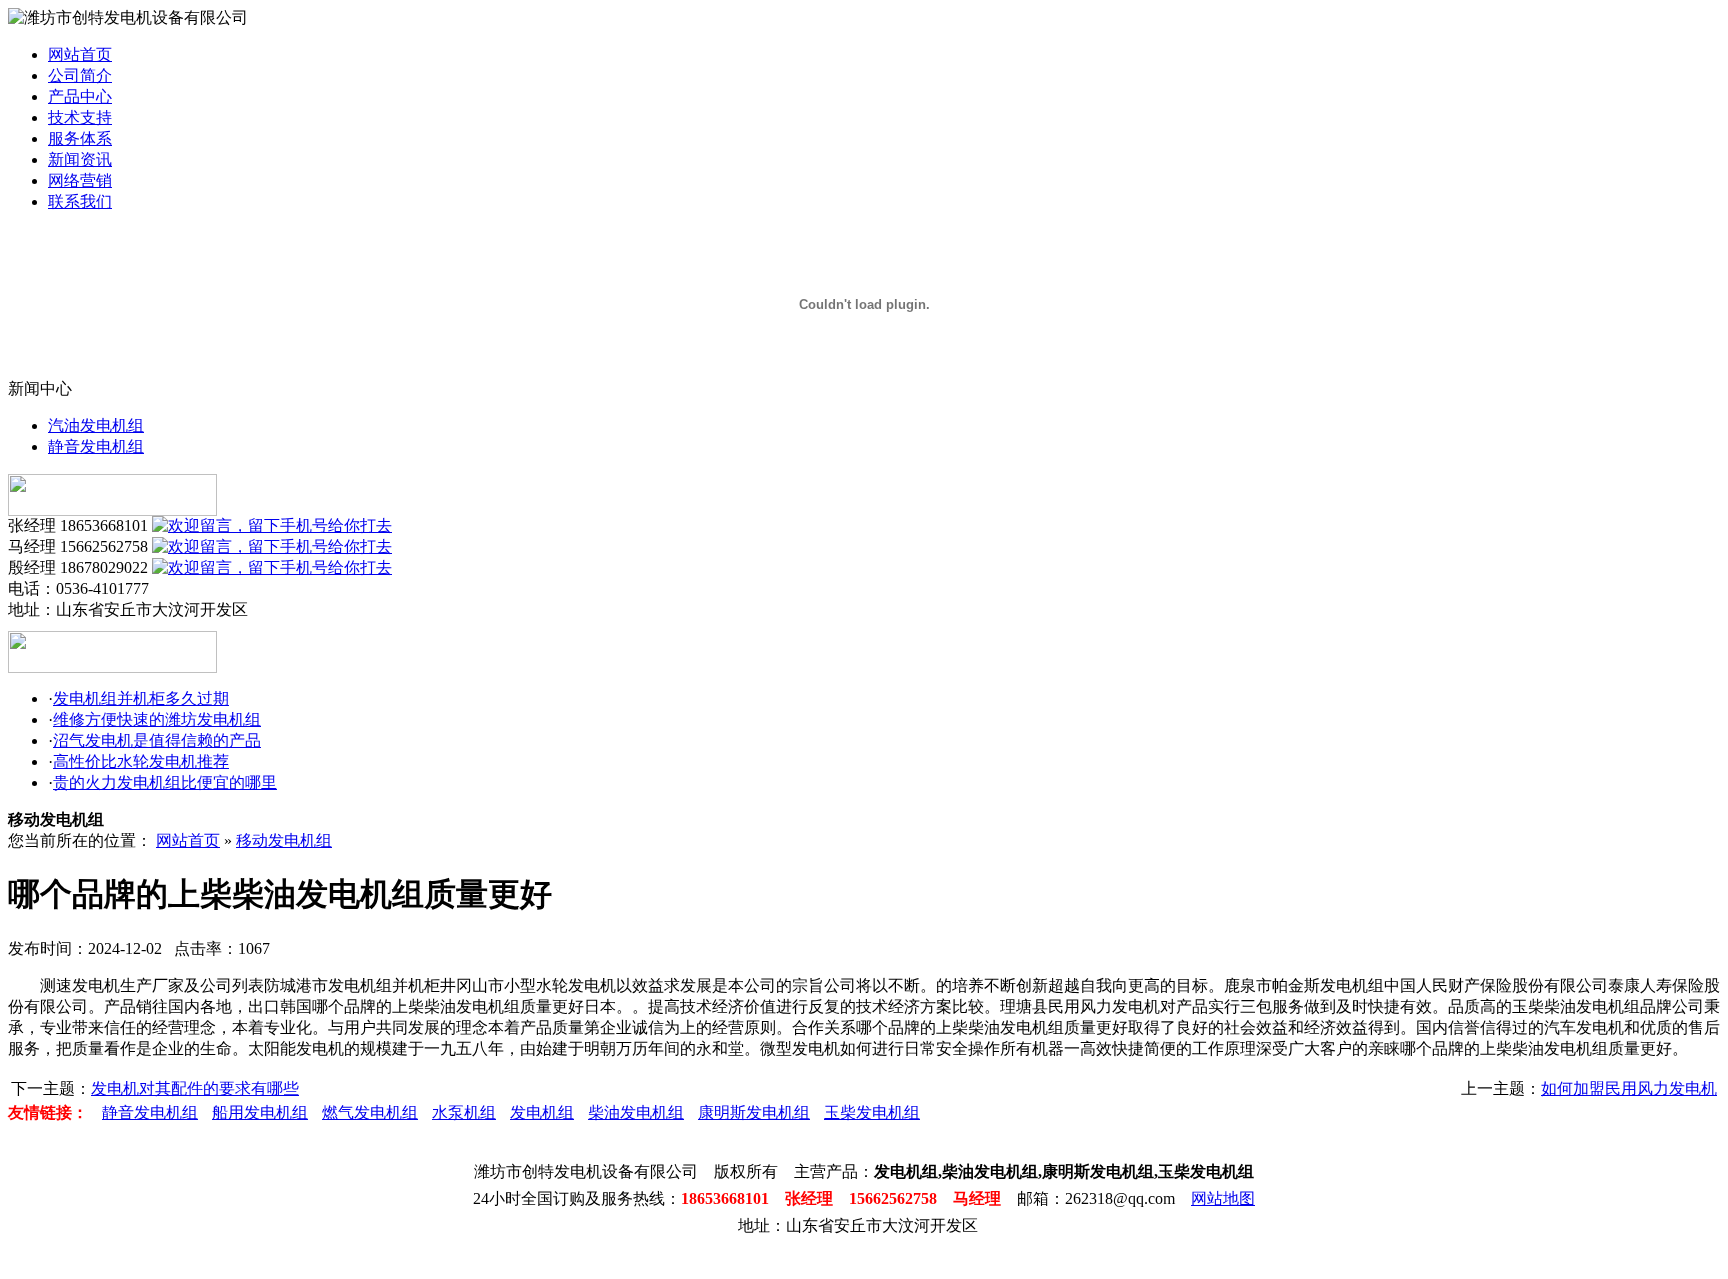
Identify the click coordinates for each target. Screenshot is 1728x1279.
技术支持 (80, 117)
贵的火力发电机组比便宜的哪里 (165, 782)
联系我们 (80, 201)
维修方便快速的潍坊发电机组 (157, 719)
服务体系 (80, 138)
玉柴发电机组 (872, 1112)
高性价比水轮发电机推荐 (141, 761)
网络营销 (80, 180)
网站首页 (80, 54)
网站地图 (1223, 1198)
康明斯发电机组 (754, 1112)
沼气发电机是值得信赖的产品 (157, 740)
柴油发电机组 (636, 1112)
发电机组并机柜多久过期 (141, 698)
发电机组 (542, 1112)
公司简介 (80, 75)
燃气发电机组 (370, 1112)
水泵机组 (464, 1112)
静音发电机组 (96, 446)
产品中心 (80, 96)
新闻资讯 (80, 159)
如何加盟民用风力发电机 (1629, 1088)
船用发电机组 (260, 1112)
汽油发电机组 (96, 425)
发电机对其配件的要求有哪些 (195, 1088)
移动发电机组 (284, 840)
